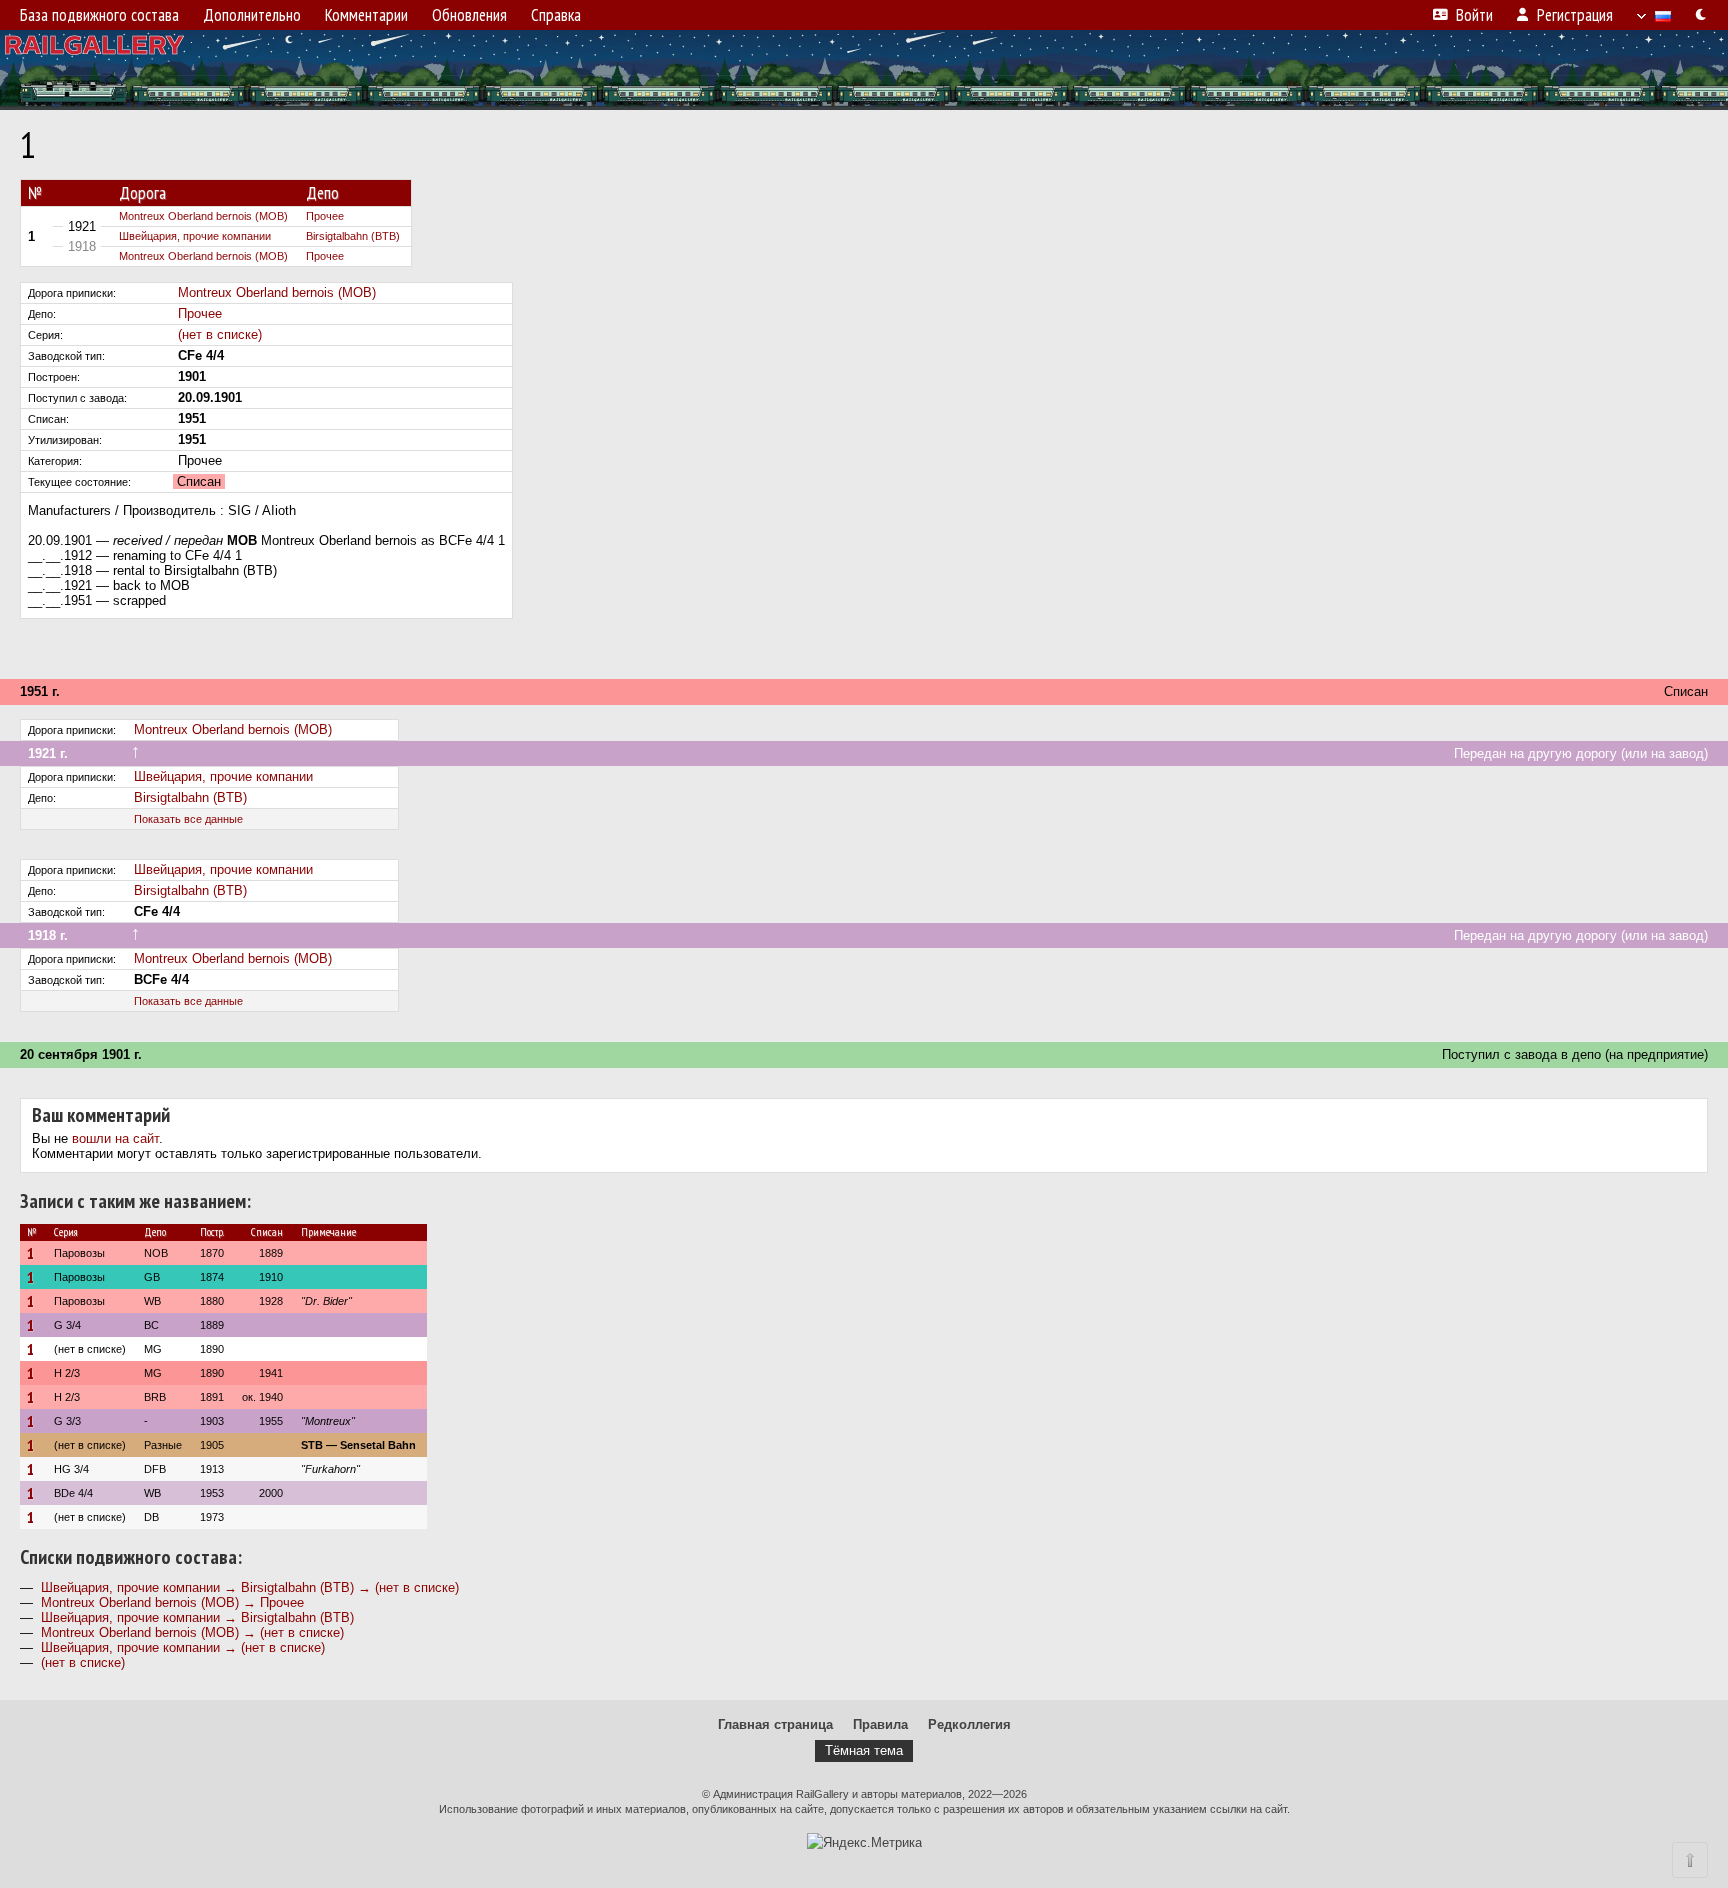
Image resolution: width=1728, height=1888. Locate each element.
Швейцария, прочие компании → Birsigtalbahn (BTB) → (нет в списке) (250, 1587)
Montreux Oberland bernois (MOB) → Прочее (172, 1602)
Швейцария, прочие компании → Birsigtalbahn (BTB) (197, 1617)
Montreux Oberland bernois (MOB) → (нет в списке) (192, 1632)
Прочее (325, 216)
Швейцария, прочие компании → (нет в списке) (183, 1647)
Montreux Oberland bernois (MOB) (203, 216)
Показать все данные (188, 819)
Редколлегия (969, 1724)
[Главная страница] (864, 70)
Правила (880, 1724)
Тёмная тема (864, 1750)
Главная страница (775, 1724)
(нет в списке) (220, 334)
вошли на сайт (115, 1138)
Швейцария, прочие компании (195, 236)
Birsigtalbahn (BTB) (353, 236)
